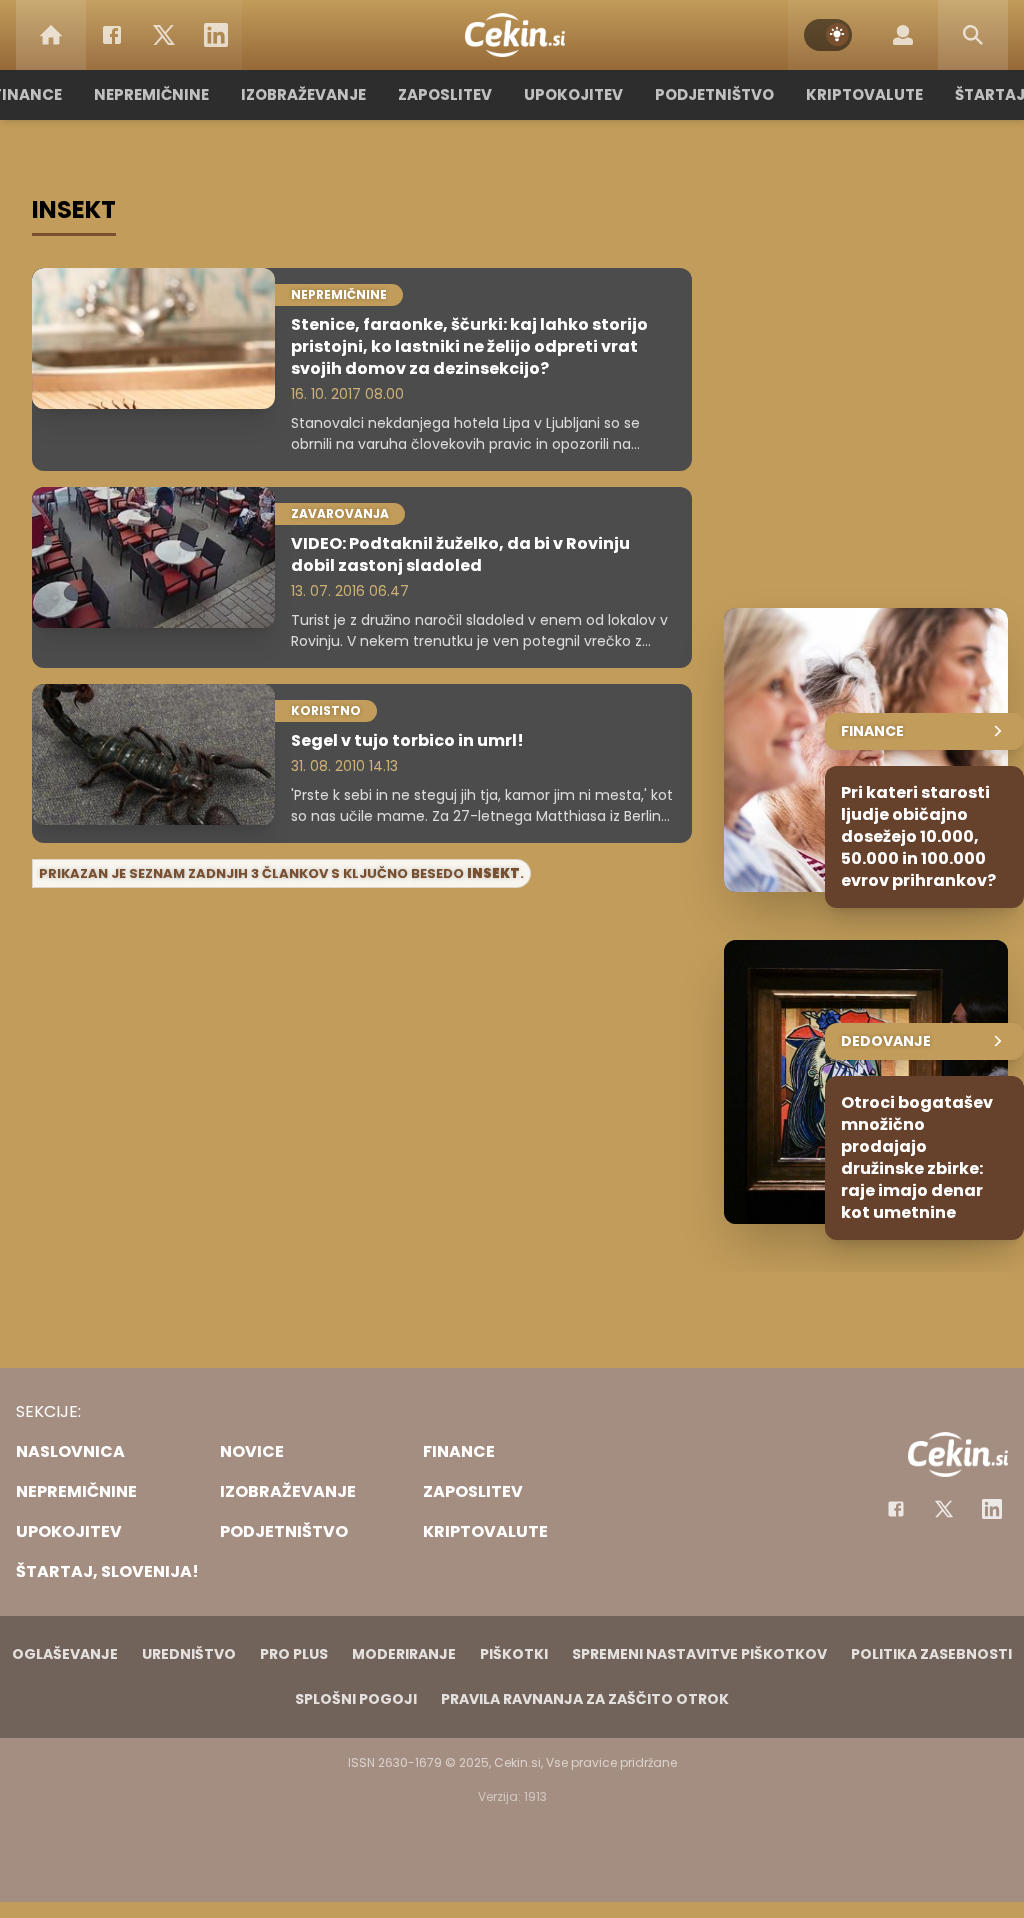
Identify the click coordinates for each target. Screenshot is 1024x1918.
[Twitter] (164, 35)
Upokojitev (573, 94)
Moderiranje (404, 1654)
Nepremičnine (151, 94)
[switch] (828, 35)
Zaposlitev (445, 94)
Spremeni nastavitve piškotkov (699, 1654)
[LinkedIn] (216, 35)
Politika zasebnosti (931, 1654)
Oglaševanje (65, 1654)
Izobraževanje (303, 94)
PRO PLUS (294, 1654)
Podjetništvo (714, 94)
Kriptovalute (864, 94)
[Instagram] (992, 1509)
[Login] (903, 35)
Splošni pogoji (356, 1699)
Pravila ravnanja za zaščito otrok (585, 1699)
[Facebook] (112, 35)
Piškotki (514, 1654)
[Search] (973, 35)
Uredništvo (189, 1654)
